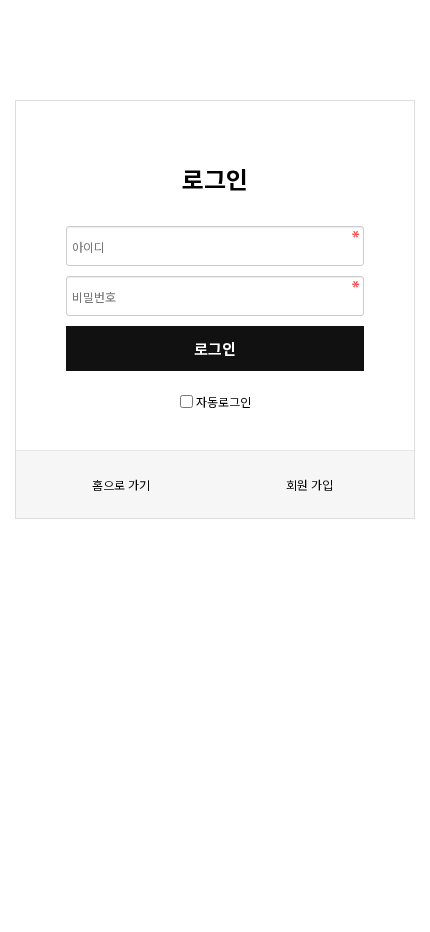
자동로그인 (223, 401)
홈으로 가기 (121, 484)
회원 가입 (309, 484)
